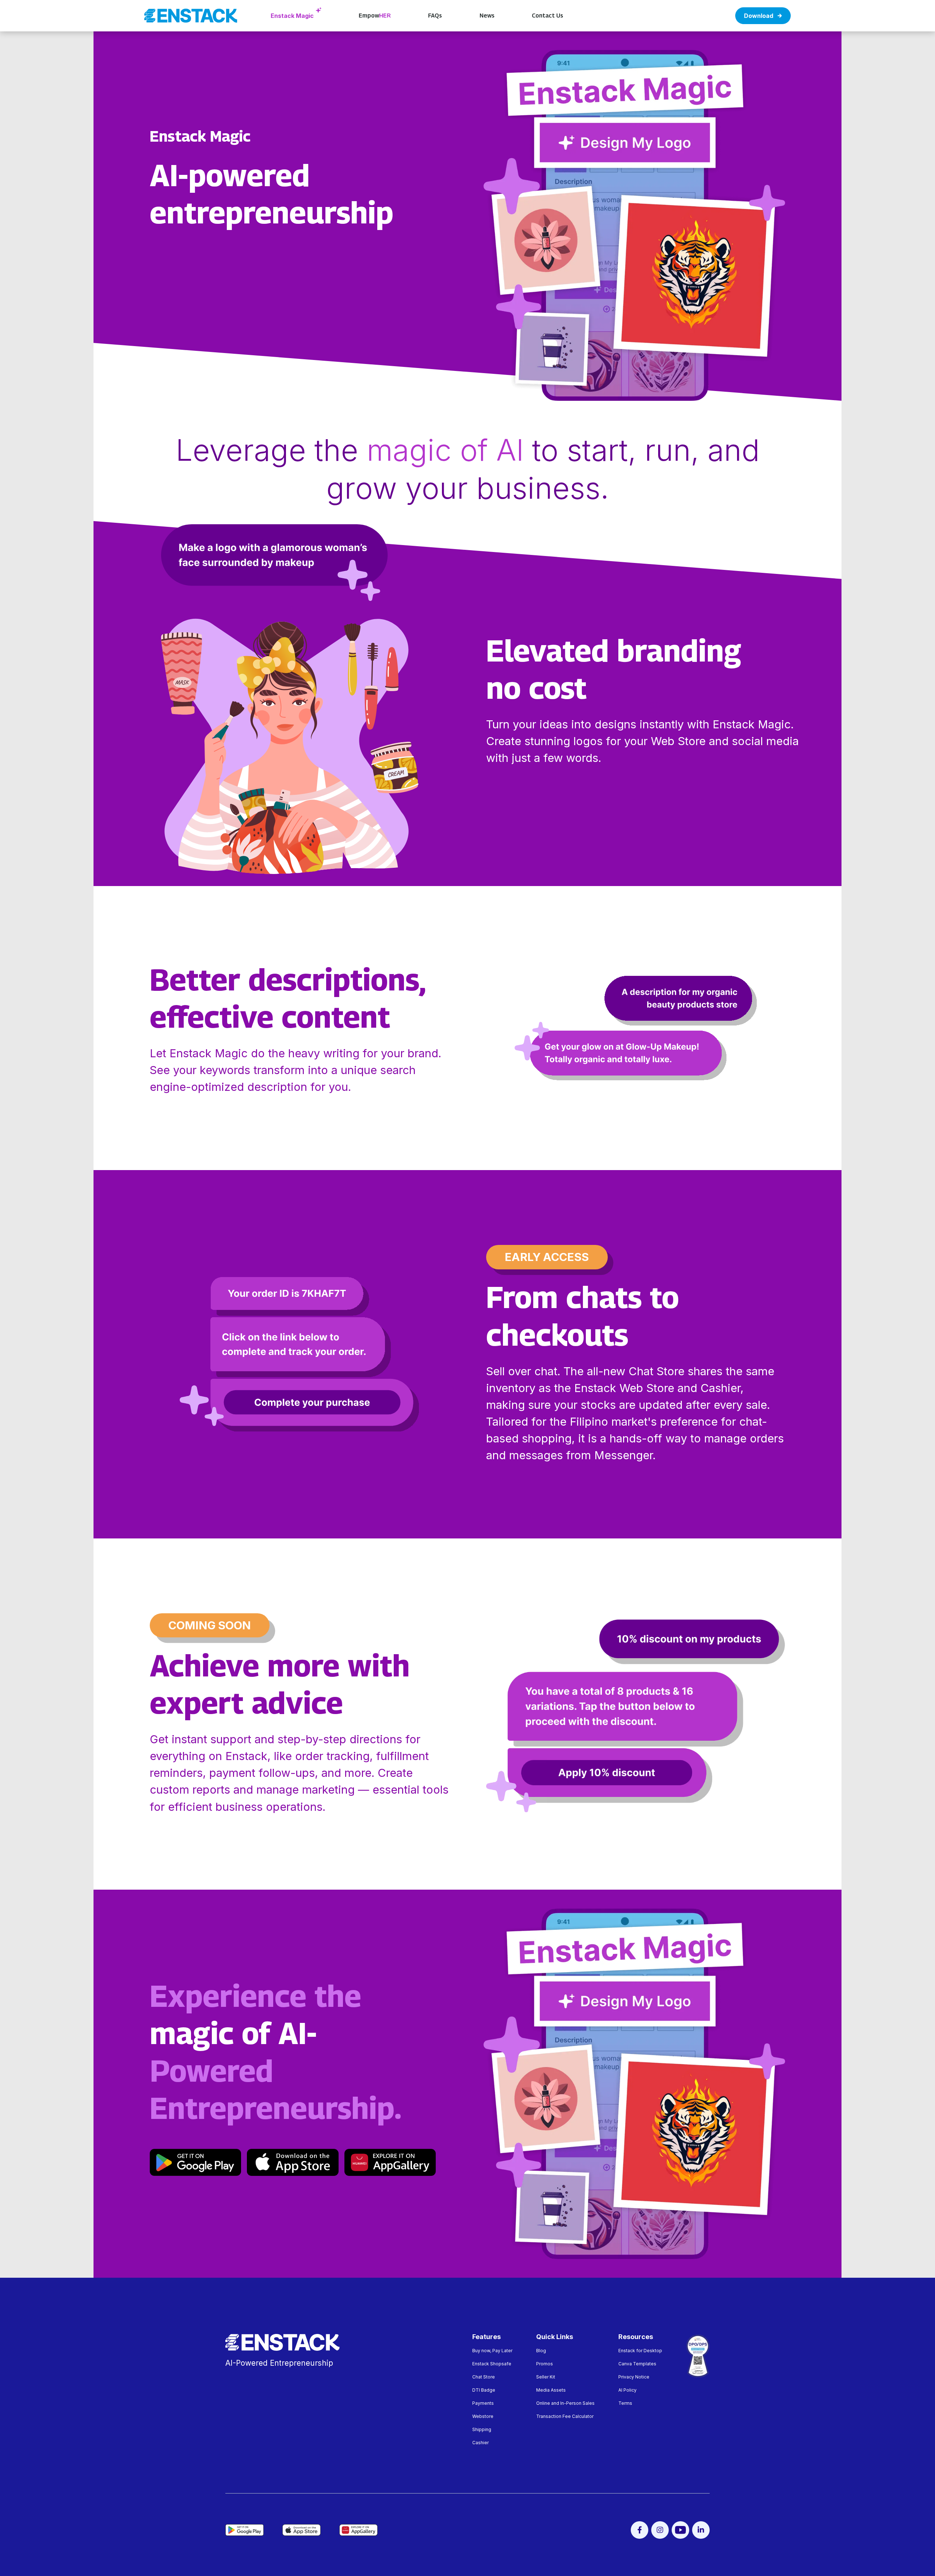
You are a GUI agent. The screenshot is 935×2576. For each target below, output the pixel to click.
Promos (545, 2364)
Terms (625, 2403)
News (487, 16)
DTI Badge (484, 2390)
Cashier (480, 2443)
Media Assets (551, 2390)
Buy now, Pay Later (492, 2351)
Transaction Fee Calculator (565, 2416)
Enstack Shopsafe (492, 2364)
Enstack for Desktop (640, 2351)
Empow (375, 16)
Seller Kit (546, 2377)
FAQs (435, 16)
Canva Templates (637, 2364)
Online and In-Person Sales (565, 2403)
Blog (541, 2351)
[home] (191, 16)
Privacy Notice (634, 2377)
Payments (483, 2403)
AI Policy (627, 2390)
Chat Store (484, 2377)
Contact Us (547, 16)
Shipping (482, 2429)
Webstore (483, 2416)
